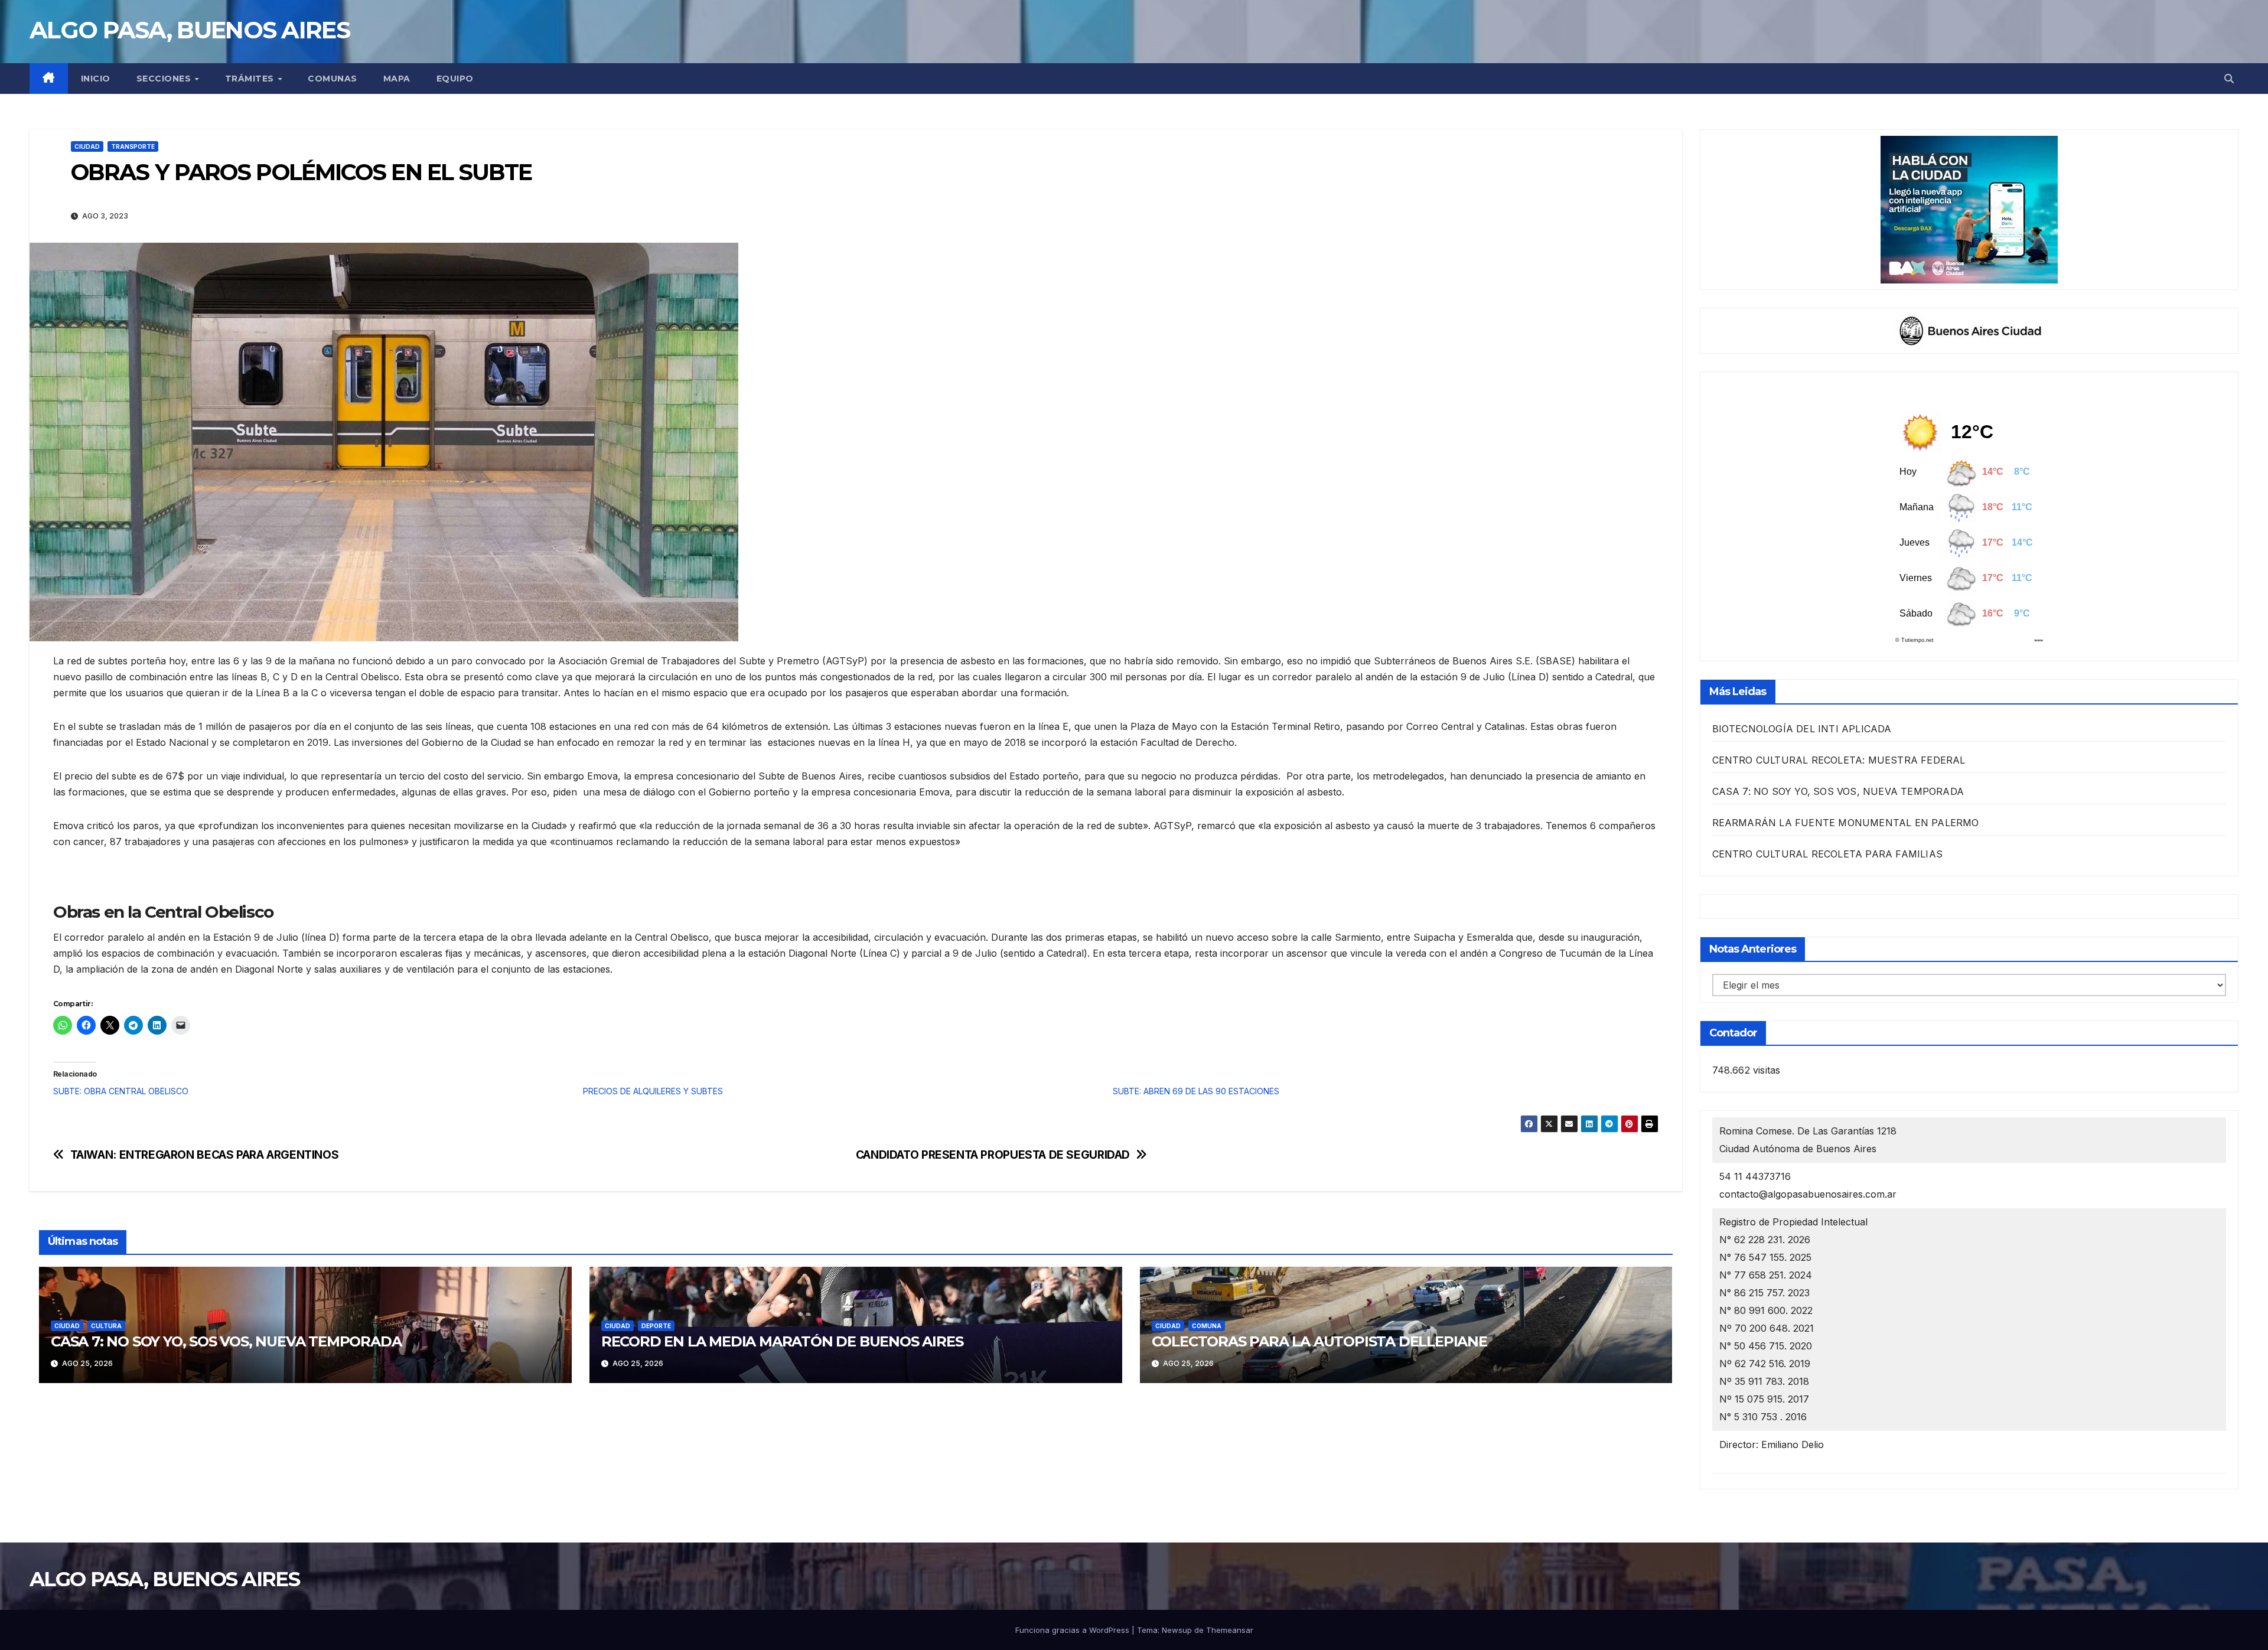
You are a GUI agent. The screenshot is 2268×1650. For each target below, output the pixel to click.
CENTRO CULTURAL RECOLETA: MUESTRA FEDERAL (1839, 760)
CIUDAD (87, 146)
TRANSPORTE (133, 146)
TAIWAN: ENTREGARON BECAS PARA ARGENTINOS (205, 1155)
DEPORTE (656, 1326)
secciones (165, 79)
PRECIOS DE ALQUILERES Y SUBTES (653, 1091)
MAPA (397, 79)
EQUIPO (455, 79)
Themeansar (1230, 1630)
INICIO (96, 79)
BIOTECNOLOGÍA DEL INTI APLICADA (1802, 729)
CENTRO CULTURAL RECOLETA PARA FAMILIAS (1828, 854)
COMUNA (1207, 1326)
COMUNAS (333, 79)
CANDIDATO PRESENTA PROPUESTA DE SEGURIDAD (993, 1155)
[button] (2229, 79)
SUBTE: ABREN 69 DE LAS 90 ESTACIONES (1196, 1091)
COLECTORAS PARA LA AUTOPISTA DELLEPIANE (1319, 1341)
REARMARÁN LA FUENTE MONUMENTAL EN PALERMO (1846, 823)
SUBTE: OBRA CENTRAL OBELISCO (121, 1091)
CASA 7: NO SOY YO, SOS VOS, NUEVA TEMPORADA (226, 1341)
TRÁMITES (251, 79)
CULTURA (106, 1326)
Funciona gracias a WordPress (1073, 1630)
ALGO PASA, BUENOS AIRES (190, 30)
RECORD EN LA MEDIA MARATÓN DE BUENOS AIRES (782, 1341)
